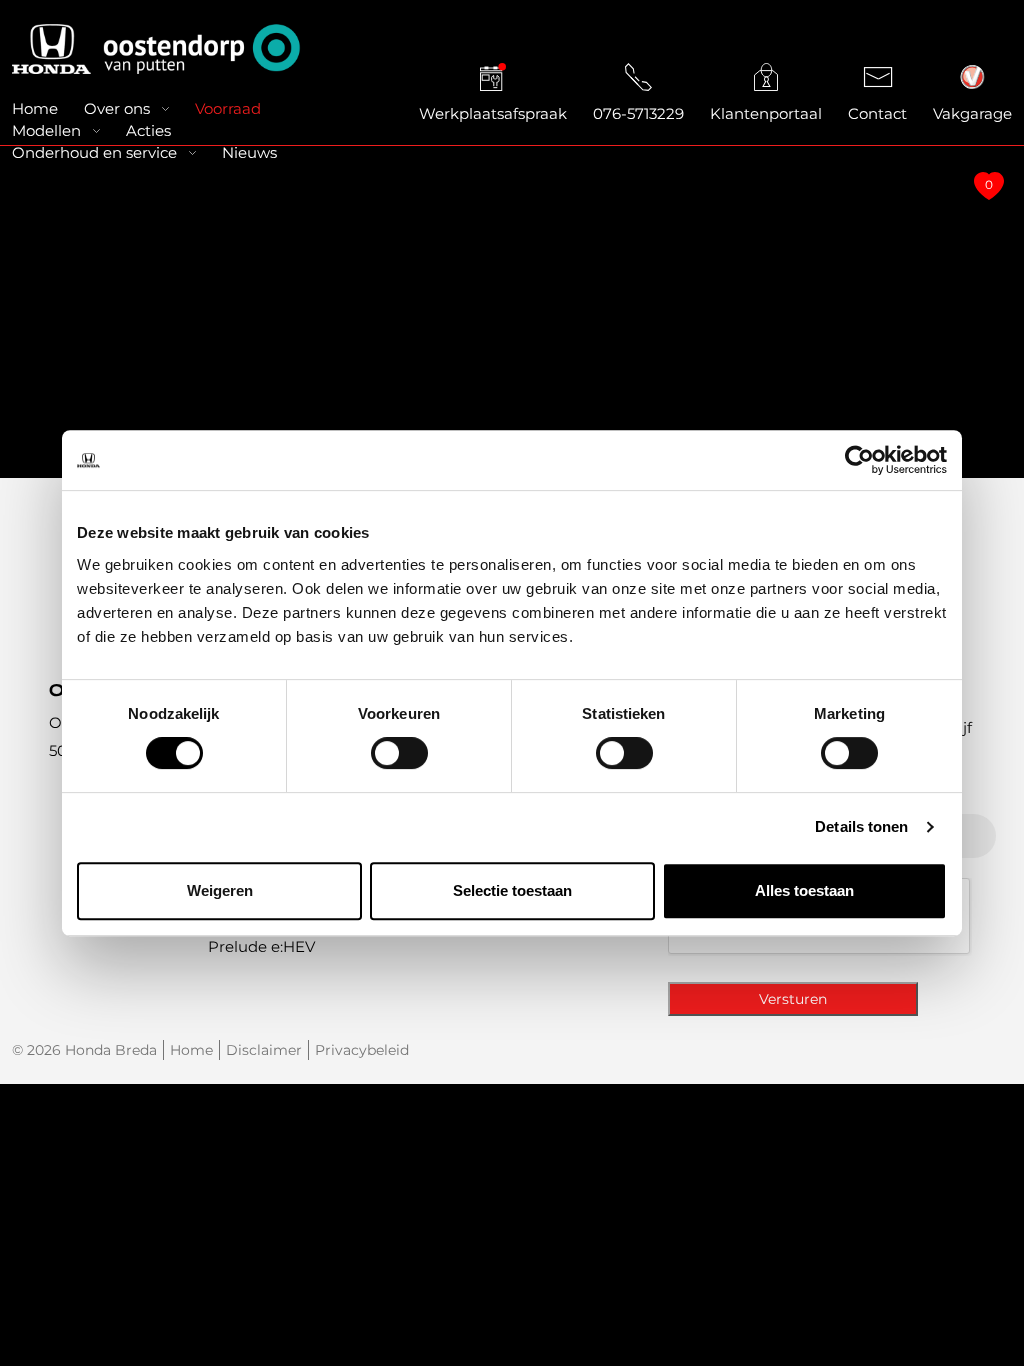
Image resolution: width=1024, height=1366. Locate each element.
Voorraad (228, 108)
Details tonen (861, 826)
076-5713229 (638, 113)
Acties (148, 130)
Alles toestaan (804, 890)
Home (35, 108)
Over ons (117, 108)
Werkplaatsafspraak (493, 113)
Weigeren (220, 890)
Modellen (46, 130)
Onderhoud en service (94, 152)
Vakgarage (972, 113)
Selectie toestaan (512, 890)
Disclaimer (264, 1050)
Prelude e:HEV (261, 946)
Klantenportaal (766, 113)
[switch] (399, 753)
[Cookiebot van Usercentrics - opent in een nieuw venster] (859, 460)
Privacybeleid (362, 1050)
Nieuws (249, 152)
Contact (877, 113)
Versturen (793, 999)
